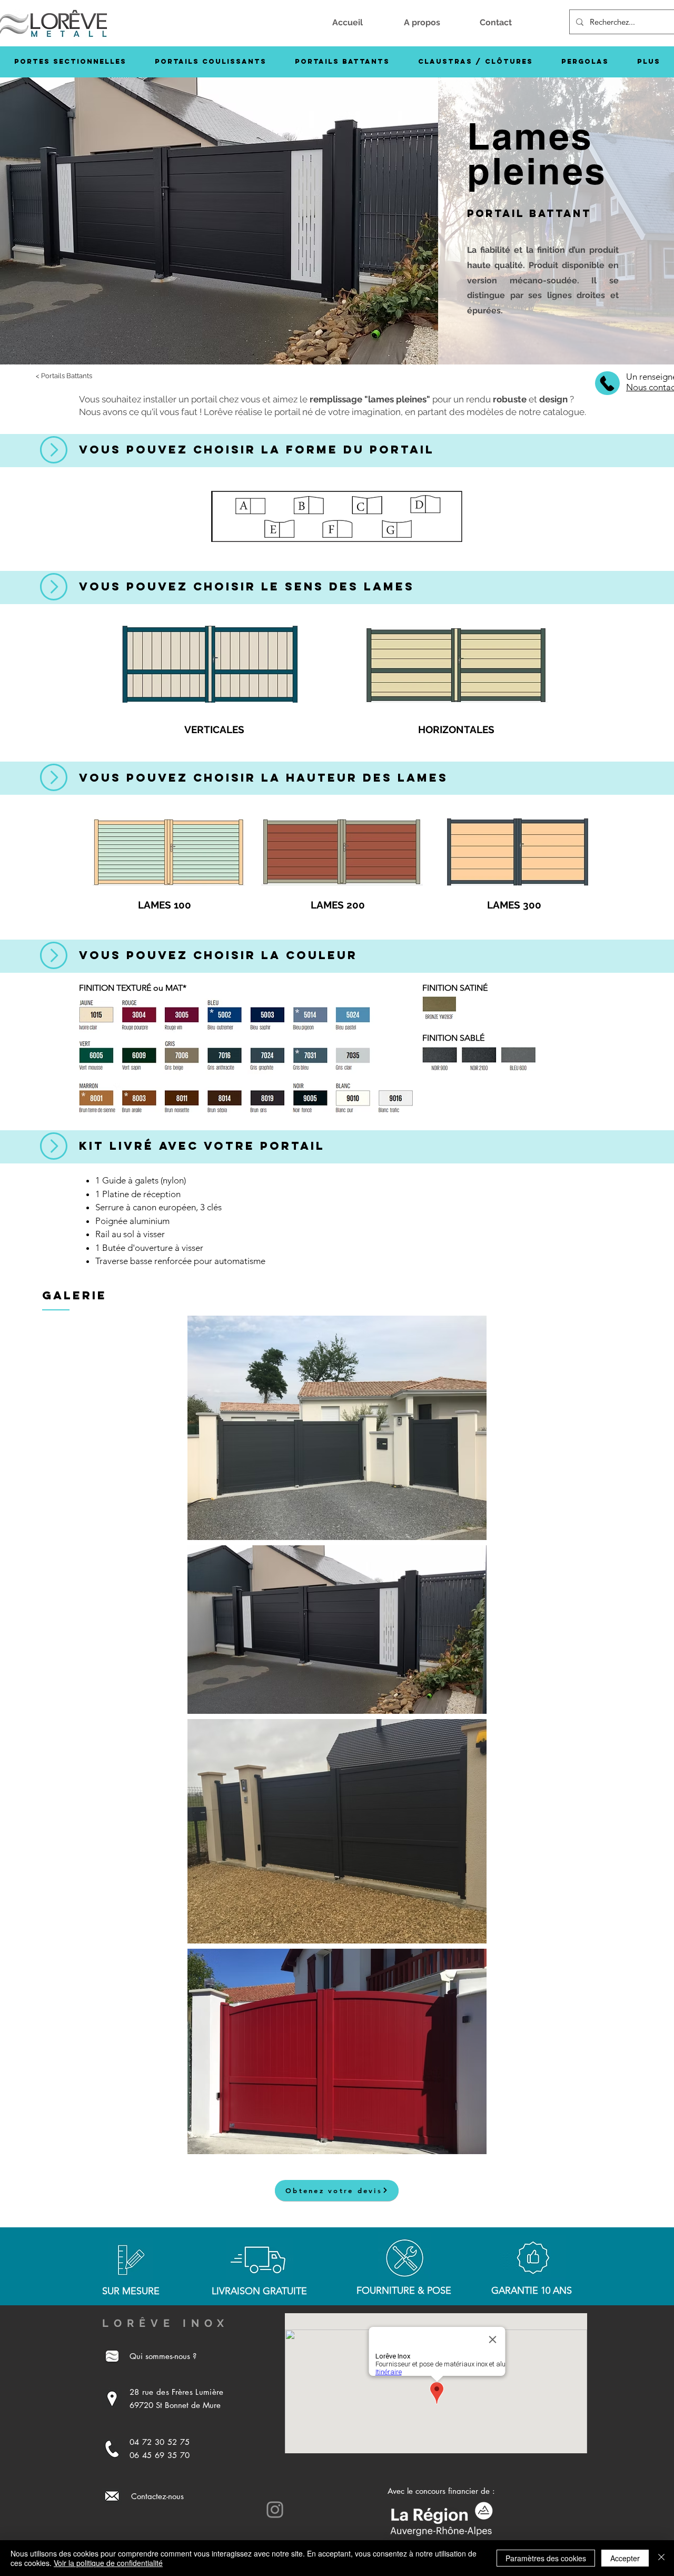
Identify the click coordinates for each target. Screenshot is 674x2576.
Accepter (625, 2558)
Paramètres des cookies (546, 2558)
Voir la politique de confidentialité (108, 2563)
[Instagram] (275, 2510)
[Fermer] (661, 2558)
